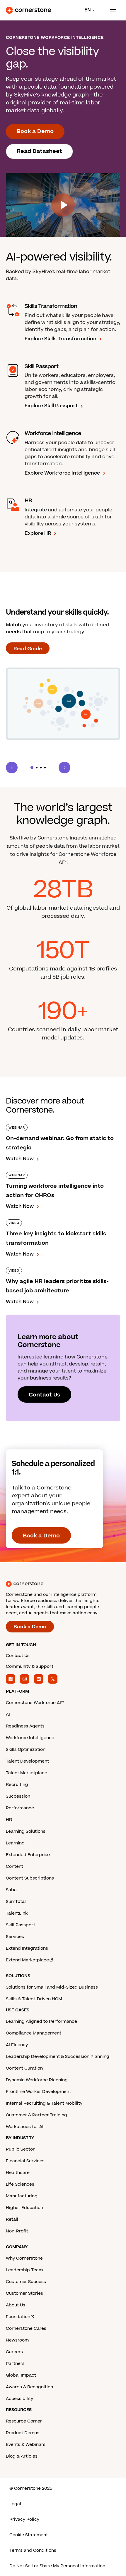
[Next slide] (64, 768)
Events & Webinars (26, 2445)
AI (8, 1714)
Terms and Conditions (33, 2550)
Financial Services (25, 2161)
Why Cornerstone (24, 2258)
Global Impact (21, 2375)
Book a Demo (35, 131)
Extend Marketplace (27, 1960)
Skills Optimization (26, 1750)
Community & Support (30, 1667)
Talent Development (27, 1761)
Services (15, 1937)
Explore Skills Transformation (61, 339)
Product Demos (23, 2433)
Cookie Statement (29, 2535)
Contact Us (44, 1395)
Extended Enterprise (28, 1855)
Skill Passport (21, 1925)
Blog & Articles (22, 2456)
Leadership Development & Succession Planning (58, 2057)
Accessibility (19, 2399)
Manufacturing (22, 2196)
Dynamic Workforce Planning (37, 2080)
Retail (12, 2219)
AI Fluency (17, 2045)
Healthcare (18, 2173)
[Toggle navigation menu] (111, 10)
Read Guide (28, 649)
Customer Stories (24, 2293)
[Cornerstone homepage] (63, 1584)
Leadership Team (24, 2270)
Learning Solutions (26, 1831)
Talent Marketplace (27, 1773)
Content (15, 1867)
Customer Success (26, 2282)
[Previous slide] (12, 768)
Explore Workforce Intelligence (62, 473)
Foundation (18, 2317)
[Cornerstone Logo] (28, 10)
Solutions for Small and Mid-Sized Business (52, 1987)
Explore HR (38, 533)
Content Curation (24, 2068)
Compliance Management (34, 2033)
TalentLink (17, 1913)
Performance (20, 1808)
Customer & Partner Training (36, 2115)
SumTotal (16, 1902)
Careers (14, 2352)
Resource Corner (24, 2421)
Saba (11, 1890)
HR (9, 1820)
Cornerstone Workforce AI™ (35, 1703)
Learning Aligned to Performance (41, 2021)
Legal (15, 2504)
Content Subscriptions (30, 1878)
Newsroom (17, 2340)
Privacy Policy (24, 2519)
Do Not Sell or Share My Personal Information (57, 2566)
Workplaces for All (25, 2127)
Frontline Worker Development (38, 2092)
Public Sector (20, 2149)
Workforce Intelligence (30, 1738)
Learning (15, 1843)
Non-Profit (17, 2231)
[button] (32, 768)
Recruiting (17, 1785)
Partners (15, 2364)
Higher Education (24, 2208)
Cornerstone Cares (26, 2328)
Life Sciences (20, 2184)
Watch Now (20, 1159)
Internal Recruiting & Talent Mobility (44, 2103)
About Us (16, 2305)
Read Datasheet (39, 151)
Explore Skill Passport (51, 406)
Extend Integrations (27, 1948)
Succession (18, 1796)
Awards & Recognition (29, 2387)
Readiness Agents (25, 1726)
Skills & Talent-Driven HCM (34, 1999)
